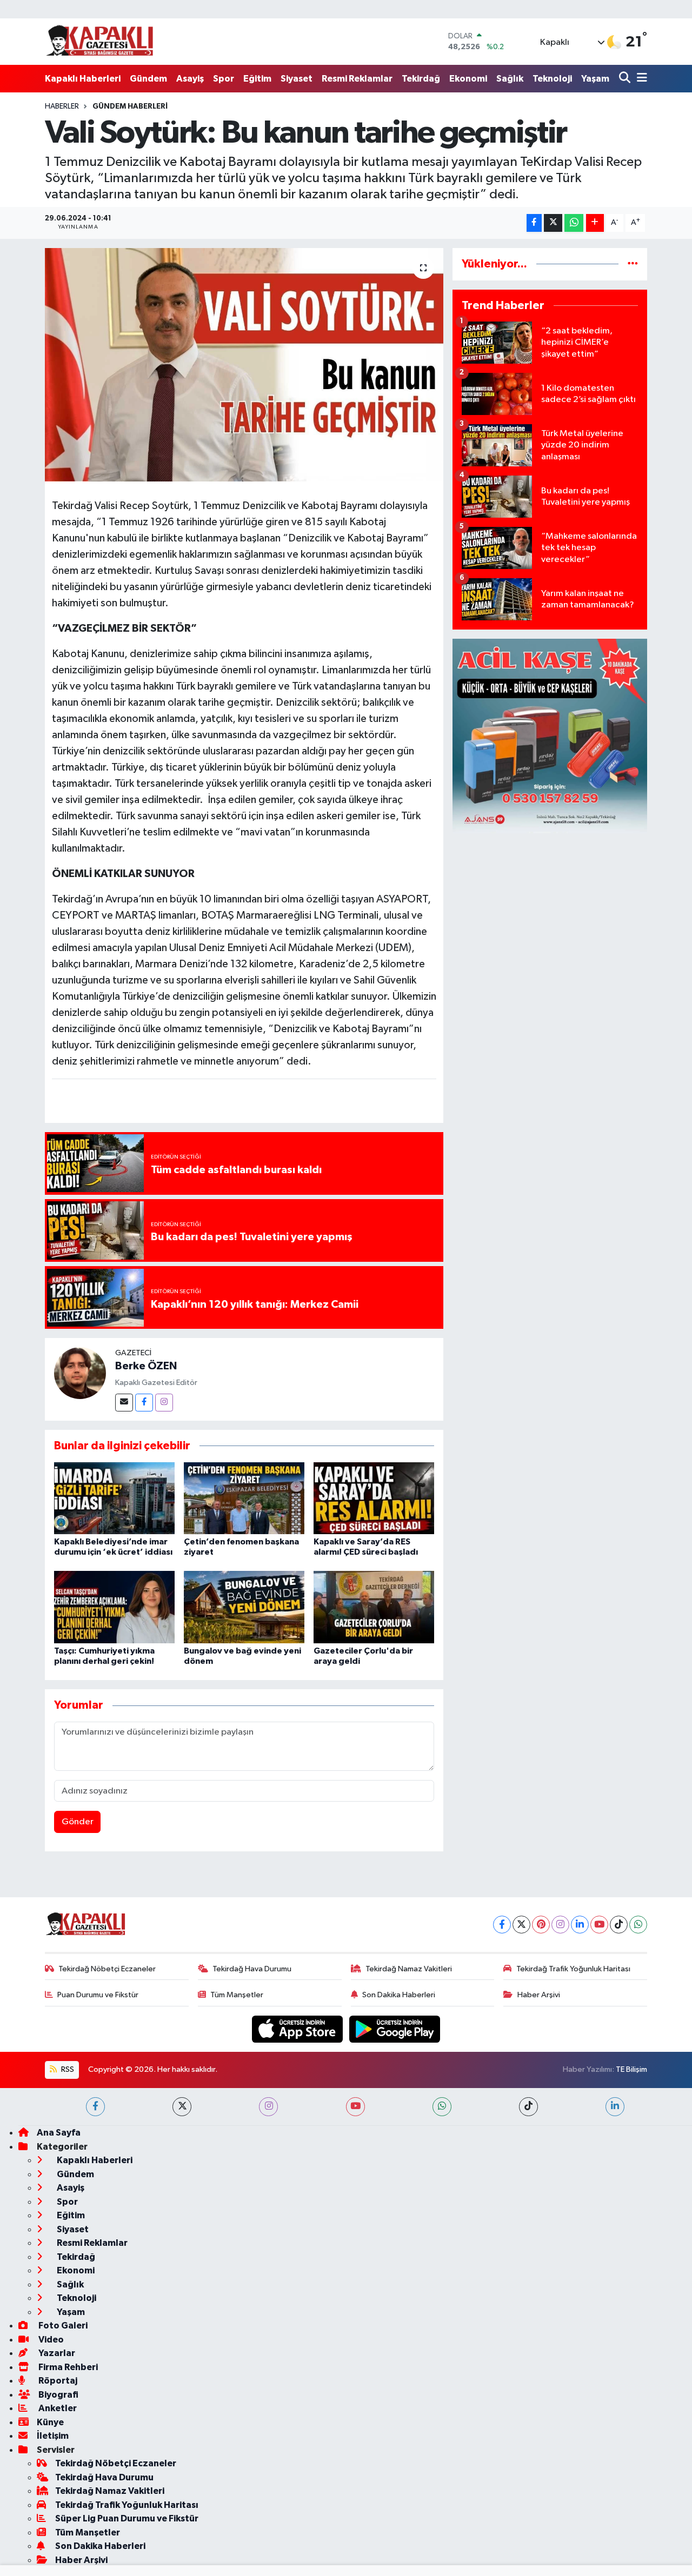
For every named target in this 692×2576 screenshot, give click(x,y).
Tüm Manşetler (237, 1995)
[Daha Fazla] (595, 223)
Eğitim (257, 79)
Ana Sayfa (59, 2133)
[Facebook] (144, 1403)
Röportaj (57, 2381)
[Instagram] (164, 1403)
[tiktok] (528, 2107)
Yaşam (595, 79)
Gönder (78, 1822)
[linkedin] (615, 2107)
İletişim (53, 2436)
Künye (50, 2422)
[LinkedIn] (580, 1925)
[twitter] (182, 2107)
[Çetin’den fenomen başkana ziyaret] (244, 1498)
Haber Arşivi (539, 1995)
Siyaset (297, 79)
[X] (521, 1925)
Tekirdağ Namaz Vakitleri (409, 1969)
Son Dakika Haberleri (399, 1995)
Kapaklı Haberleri (83, 79)
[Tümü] (633, 264)
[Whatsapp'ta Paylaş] (574, 223)
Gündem (148, 79)
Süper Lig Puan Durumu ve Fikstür (127, 2518)
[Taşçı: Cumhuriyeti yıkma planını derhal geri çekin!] (114, 1607)
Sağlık (510, 79)
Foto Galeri (62, 2326)
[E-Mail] (124, 1403)
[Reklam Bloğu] (550, 736)
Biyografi (58, 2395)
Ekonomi (468, 79)
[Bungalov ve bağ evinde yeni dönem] (244, 1607)
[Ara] (626, 79)
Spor (224, 79)
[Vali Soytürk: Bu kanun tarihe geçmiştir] (244, 365)
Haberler (62, 106)
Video (50, 2340)
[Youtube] (599, 1925)
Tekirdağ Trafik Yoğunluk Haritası (573, 1969)
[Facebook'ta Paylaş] (534, 223)
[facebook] (95, 2107)
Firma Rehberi (67, 2367)
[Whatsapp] (638, 1925)
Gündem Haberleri (130, 106)
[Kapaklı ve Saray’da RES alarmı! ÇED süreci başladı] (374, 1498)
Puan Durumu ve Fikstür (98, 1995)
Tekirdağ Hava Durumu (252, 1969)
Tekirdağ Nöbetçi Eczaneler (107, 1969)
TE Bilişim (631, 2069)
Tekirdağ (421, 79)
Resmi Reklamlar (357, 79)
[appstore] (298, 2029)
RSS (67, 2069)
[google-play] (395, 2029)
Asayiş (190, 79)
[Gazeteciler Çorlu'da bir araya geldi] (374, 1607)
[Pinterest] (541, 1925)
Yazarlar (56, 2353)
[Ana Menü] (640, 79)
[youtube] (355, 2107)
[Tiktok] (619, 1925)
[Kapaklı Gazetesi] (99, 41)
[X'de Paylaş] (553, 223)
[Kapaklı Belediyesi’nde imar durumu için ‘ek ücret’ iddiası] (114, 1498)
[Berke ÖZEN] (80, 1373)
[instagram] (268, 2107)
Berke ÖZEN (146, 1366)
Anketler (57, 2408)
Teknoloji (552, 79)
